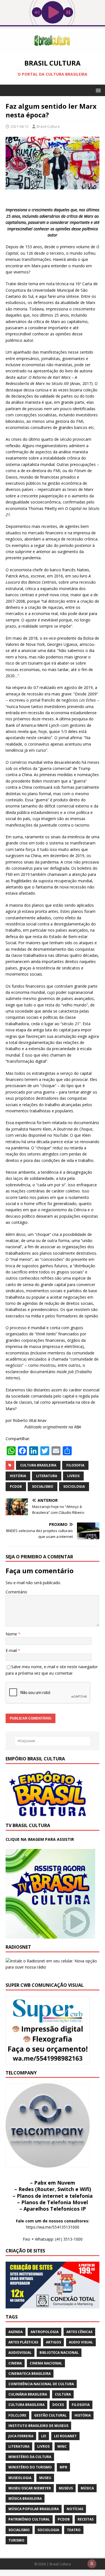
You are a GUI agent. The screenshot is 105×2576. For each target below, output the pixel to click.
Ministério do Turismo (30, 2467)
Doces (58, 2405)
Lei (44, 2436)
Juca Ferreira (21, 2436)
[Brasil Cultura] (53, 49)
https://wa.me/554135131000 (53, 2227)
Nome (12, 1634)
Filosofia (75, 1465)
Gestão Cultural (50, 2415)
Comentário (16, 1592)
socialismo (43, 1487)
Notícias (75, 2509)
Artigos (53, 2342)
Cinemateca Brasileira (30, 2374)
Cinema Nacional (46, 2363)
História (18, 1476)
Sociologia (74, 1487)
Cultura (63, 2394)
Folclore (17, 2415)
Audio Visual (81, 2342)
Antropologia (45, 2332)
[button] (97, 90)
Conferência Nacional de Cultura (41, 2384)
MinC (62, 2446)
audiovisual (20, 2353)
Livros (73, 1476)
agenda (16, 2332)
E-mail (12, 1650)
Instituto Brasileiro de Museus (38, 2426)
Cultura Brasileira (38, 1465)
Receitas (86, 2519)
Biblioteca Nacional (59, 2353)
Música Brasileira (25, 2499)
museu (45, 2478)
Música (87, 2488)
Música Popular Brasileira (34, 2509)
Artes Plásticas (23, 2342)
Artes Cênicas (79, 2332)
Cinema (15, 2363)
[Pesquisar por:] (53, 1741)
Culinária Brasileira (28, 2394)
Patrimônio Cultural (29, 2519)
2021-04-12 (20, 126)
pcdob (16, 1487)
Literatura (47, 1476)
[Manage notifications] (92, 2564)
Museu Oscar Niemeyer (30, 2488)
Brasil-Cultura (48, 126)
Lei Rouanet (65, 2436)
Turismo (16, 2540)
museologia (20, 2478)
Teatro (74, 2530)
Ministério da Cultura (30, 2457)
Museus (66, 2488)
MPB (63, 2467)
